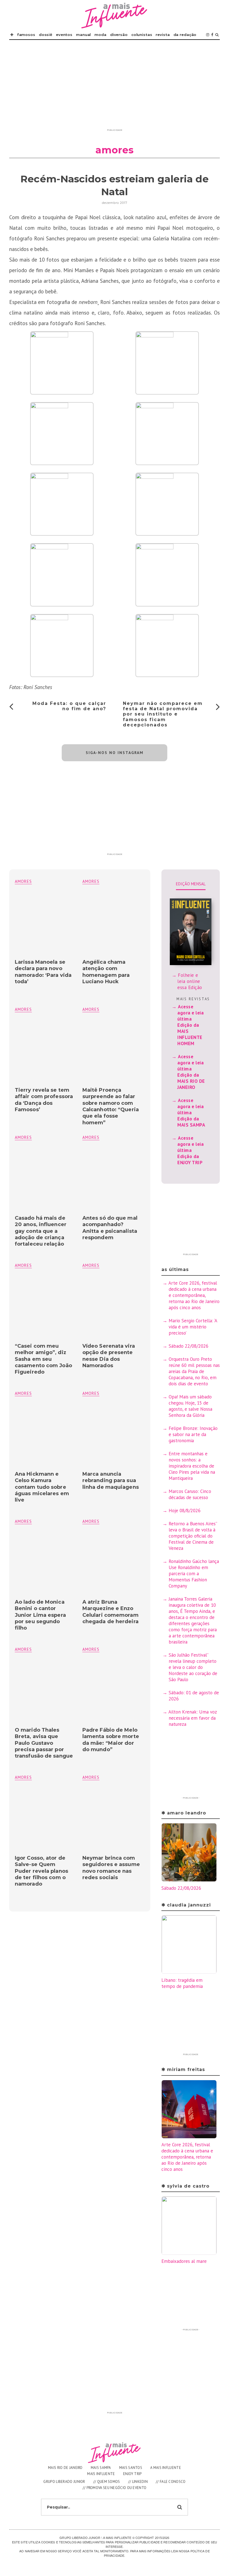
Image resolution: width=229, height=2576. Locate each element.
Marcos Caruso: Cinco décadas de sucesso (190, 1494)
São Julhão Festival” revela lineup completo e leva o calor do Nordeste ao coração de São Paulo (193, 1667)
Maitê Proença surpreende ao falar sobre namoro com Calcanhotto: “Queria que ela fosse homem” (111, 1106)
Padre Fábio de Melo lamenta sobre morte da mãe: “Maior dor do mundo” (111, 1740)
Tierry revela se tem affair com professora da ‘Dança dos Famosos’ (44, 1100)
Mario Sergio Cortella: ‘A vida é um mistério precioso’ (193, 1327)
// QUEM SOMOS (107, 2482)
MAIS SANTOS (131, 2468)
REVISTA (163, 35)
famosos (26, 35)
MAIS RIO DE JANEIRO (65, 2468)
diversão (119, 35)
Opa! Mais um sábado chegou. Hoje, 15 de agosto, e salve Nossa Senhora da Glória (190, 1406)
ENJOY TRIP (133, 2474)
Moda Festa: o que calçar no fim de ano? (69, 706)
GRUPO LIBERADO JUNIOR (64, 2482)
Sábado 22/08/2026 (189, 1346)
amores (91, 881)
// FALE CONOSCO (171, 2482)
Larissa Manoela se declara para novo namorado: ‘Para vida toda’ (43, 972)
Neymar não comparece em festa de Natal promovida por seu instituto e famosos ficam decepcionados (163, 714)
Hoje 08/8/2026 (185, 1511)
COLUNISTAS (142, 35)
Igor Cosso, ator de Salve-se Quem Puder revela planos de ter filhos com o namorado (41, 1871)
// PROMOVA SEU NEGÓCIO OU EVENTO (115, 2488)
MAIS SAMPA (101, 2468)
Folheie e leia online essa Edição (190, 981)
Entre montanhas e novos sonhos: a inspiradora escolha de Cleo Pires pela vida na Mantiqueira (192, 1466)
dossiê (46, 35)
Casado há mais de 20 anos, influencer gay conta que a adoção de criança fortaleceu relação (41, 1231)
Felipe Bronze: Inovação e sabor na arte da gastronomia (193, 1434)
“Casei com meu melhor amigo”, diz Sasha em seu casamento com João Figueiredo (43, 1359)
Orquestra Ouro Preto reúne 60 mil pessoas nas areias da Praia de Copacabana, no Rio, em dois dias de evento (194, 1371)
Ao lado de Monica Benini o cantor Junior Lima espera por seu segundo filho (40, 1615)
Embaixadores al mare (184, 2261)
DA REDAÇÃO (185, 35)
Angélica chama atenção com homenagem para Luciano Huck (106, 972)
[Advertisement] (115, 87)
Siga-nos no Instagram (115, 753)
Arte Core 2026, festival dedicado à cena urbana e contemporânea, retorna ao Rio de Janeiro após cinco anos (194, 1295)
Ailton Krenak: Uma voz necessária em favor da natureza (193, 1718)
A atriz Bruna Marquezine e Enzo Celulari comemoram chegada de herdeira (110, 1612)
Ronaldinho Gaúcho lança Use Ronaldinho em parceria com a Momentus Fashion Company (194, 1574)
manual (83, 35)
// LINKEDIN (138, 2482)
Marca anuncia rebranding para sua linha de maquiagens (111, 1481)
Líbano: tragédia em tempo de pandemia (182, 1983)
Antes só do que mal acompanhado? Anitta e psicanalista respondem (110, 1228)
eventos (64, 35)
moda (100, 35)
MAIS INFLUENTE (101, 2474)
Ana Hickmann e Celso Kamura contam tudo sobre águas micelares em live (42, 1487)
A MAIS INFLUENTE (166, 2468)
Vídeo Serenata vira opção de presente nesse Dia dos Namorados (109, 1356)
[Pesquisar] (217, 35)
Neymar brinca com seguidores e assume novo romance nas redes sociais (111, 1868)
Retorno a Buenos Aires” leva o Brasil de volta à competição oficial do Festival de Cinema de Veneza (193, 1536)
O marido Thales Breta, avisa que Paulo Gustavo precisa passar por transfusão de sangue (44, 1743)
